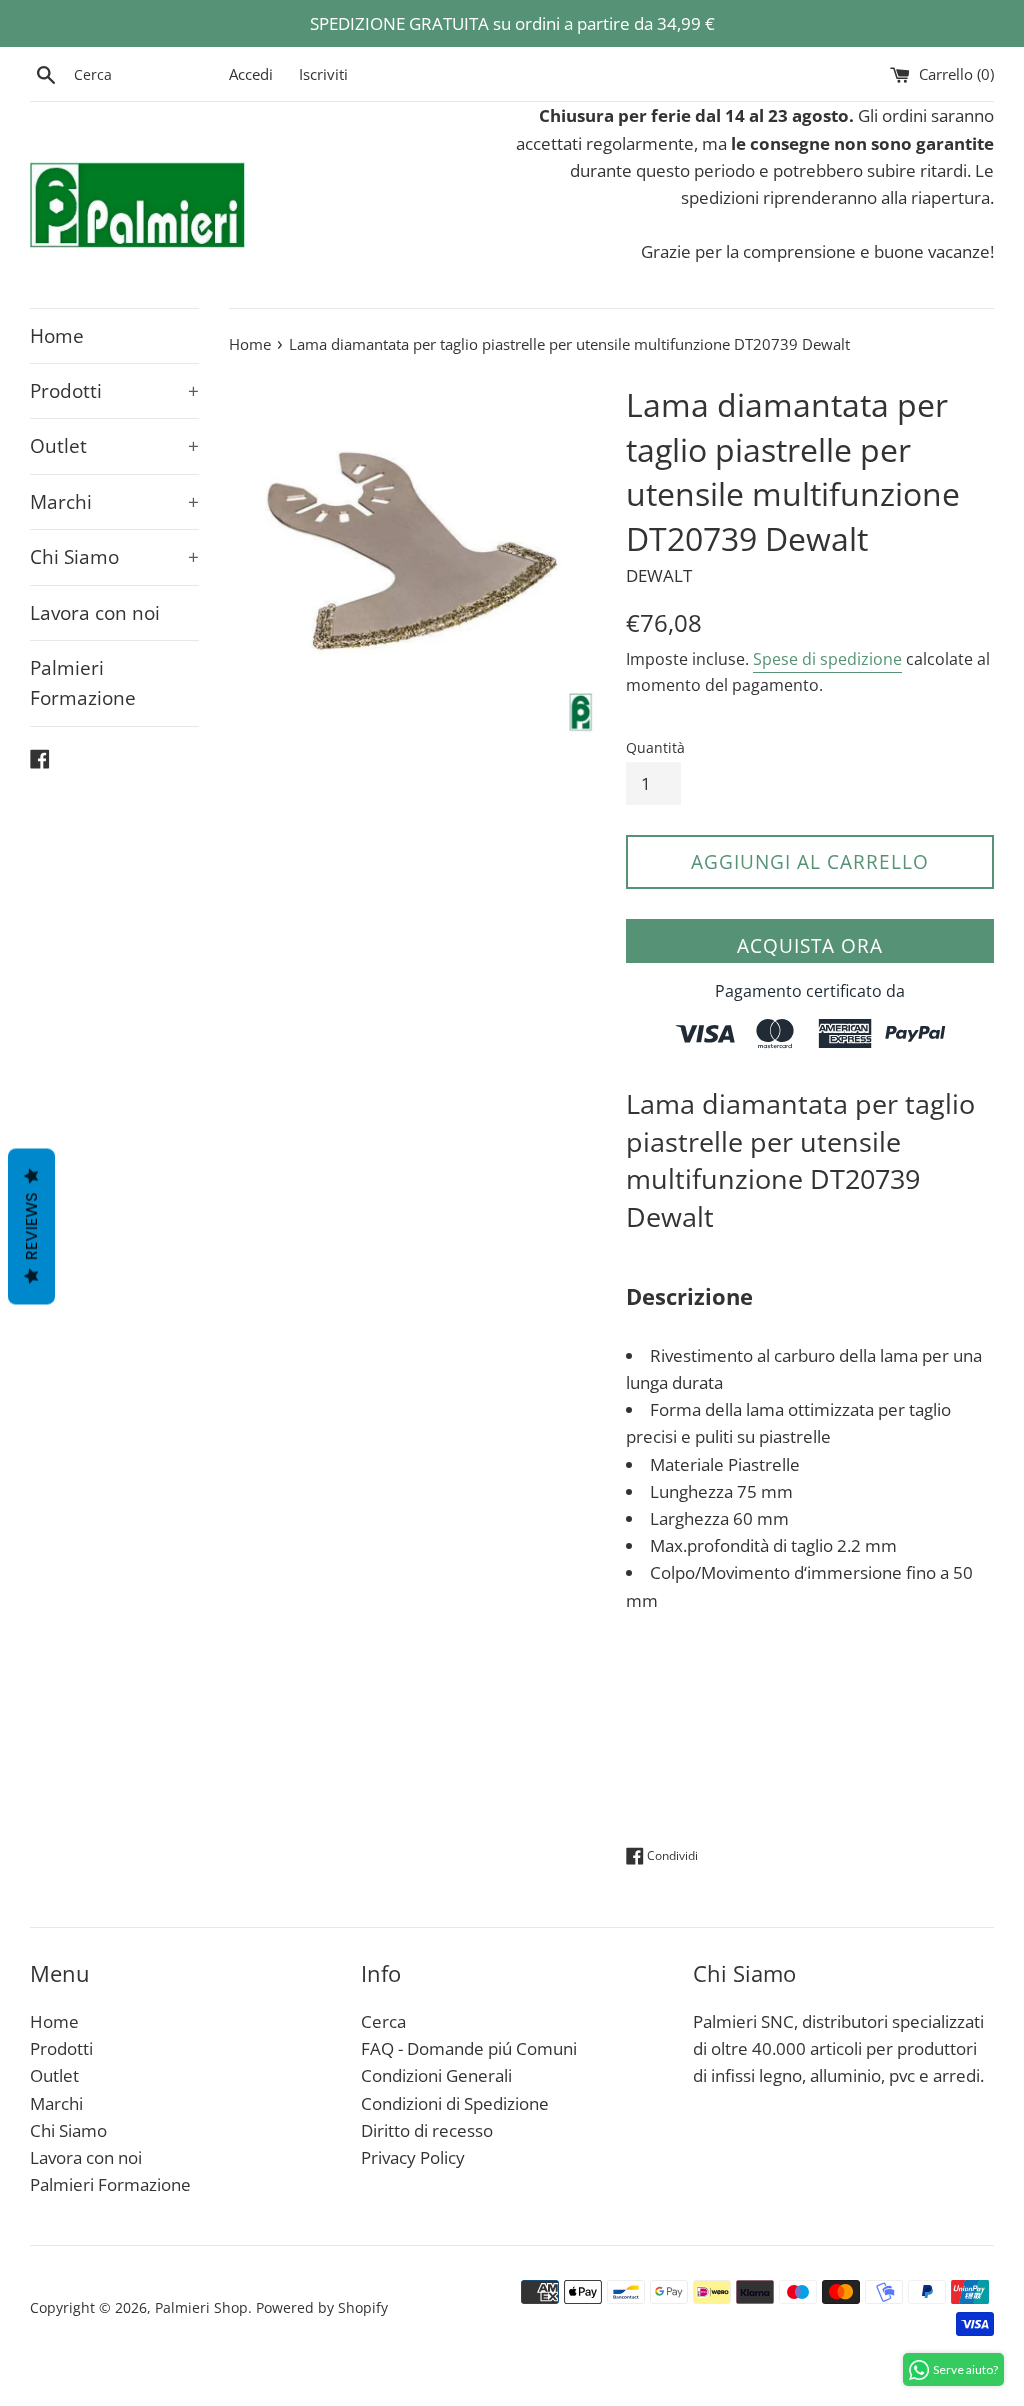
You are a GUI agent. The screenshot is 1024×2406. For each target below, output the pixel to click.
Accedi (251, 74)
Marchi (114, 502)
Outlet (114, 446)
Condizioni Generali (436, 2075)
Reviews (31, 1227)
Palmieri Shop (201, 2307)
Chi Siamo (114, 557)
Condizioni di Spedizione (455, 2103)
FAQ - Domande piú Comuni (469, 2048)
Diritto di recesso (427, 2130)
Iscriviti (323, 74)
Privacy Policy (413, 2157)
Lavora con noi (95, 613)
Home (57, 336)
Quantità (655, 747)
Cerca (383, 2021)
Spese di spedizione (827, 659)
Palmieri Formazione (83, 683)
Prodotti (114, 391)
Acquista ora (810, 946)
